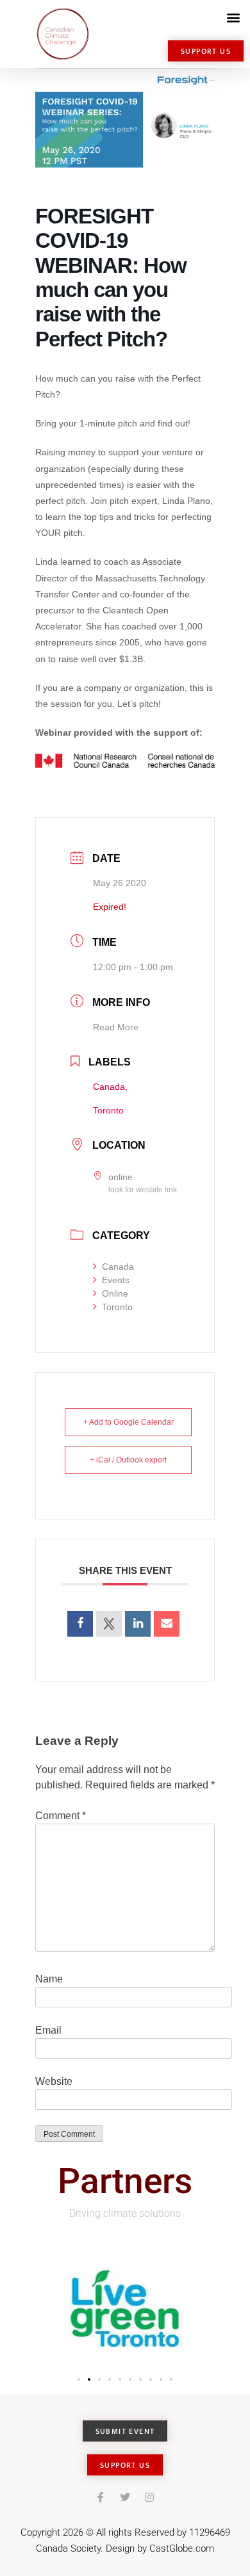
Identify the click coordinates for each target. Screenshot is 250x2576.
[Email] (167, 1624)
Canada (118, 1267)
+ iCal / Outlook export (128, 1460)
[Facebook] (101, 2497)
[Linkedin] (138, 1624)
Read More (116, 1027)
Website (54, 2081)
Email (48, 2030)
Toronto (117, 1307)
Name (49, 1979)
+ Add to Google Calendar (129, 1422)
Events (116, 1280)
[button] (233, 17)
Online (115, 1293)
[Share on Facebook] (80, 1624)
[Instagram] (149, 2497)
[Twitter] (125, 2497)
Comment (61, 1816)
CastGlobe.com (182, 2548)
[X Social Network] (109, 1624)
